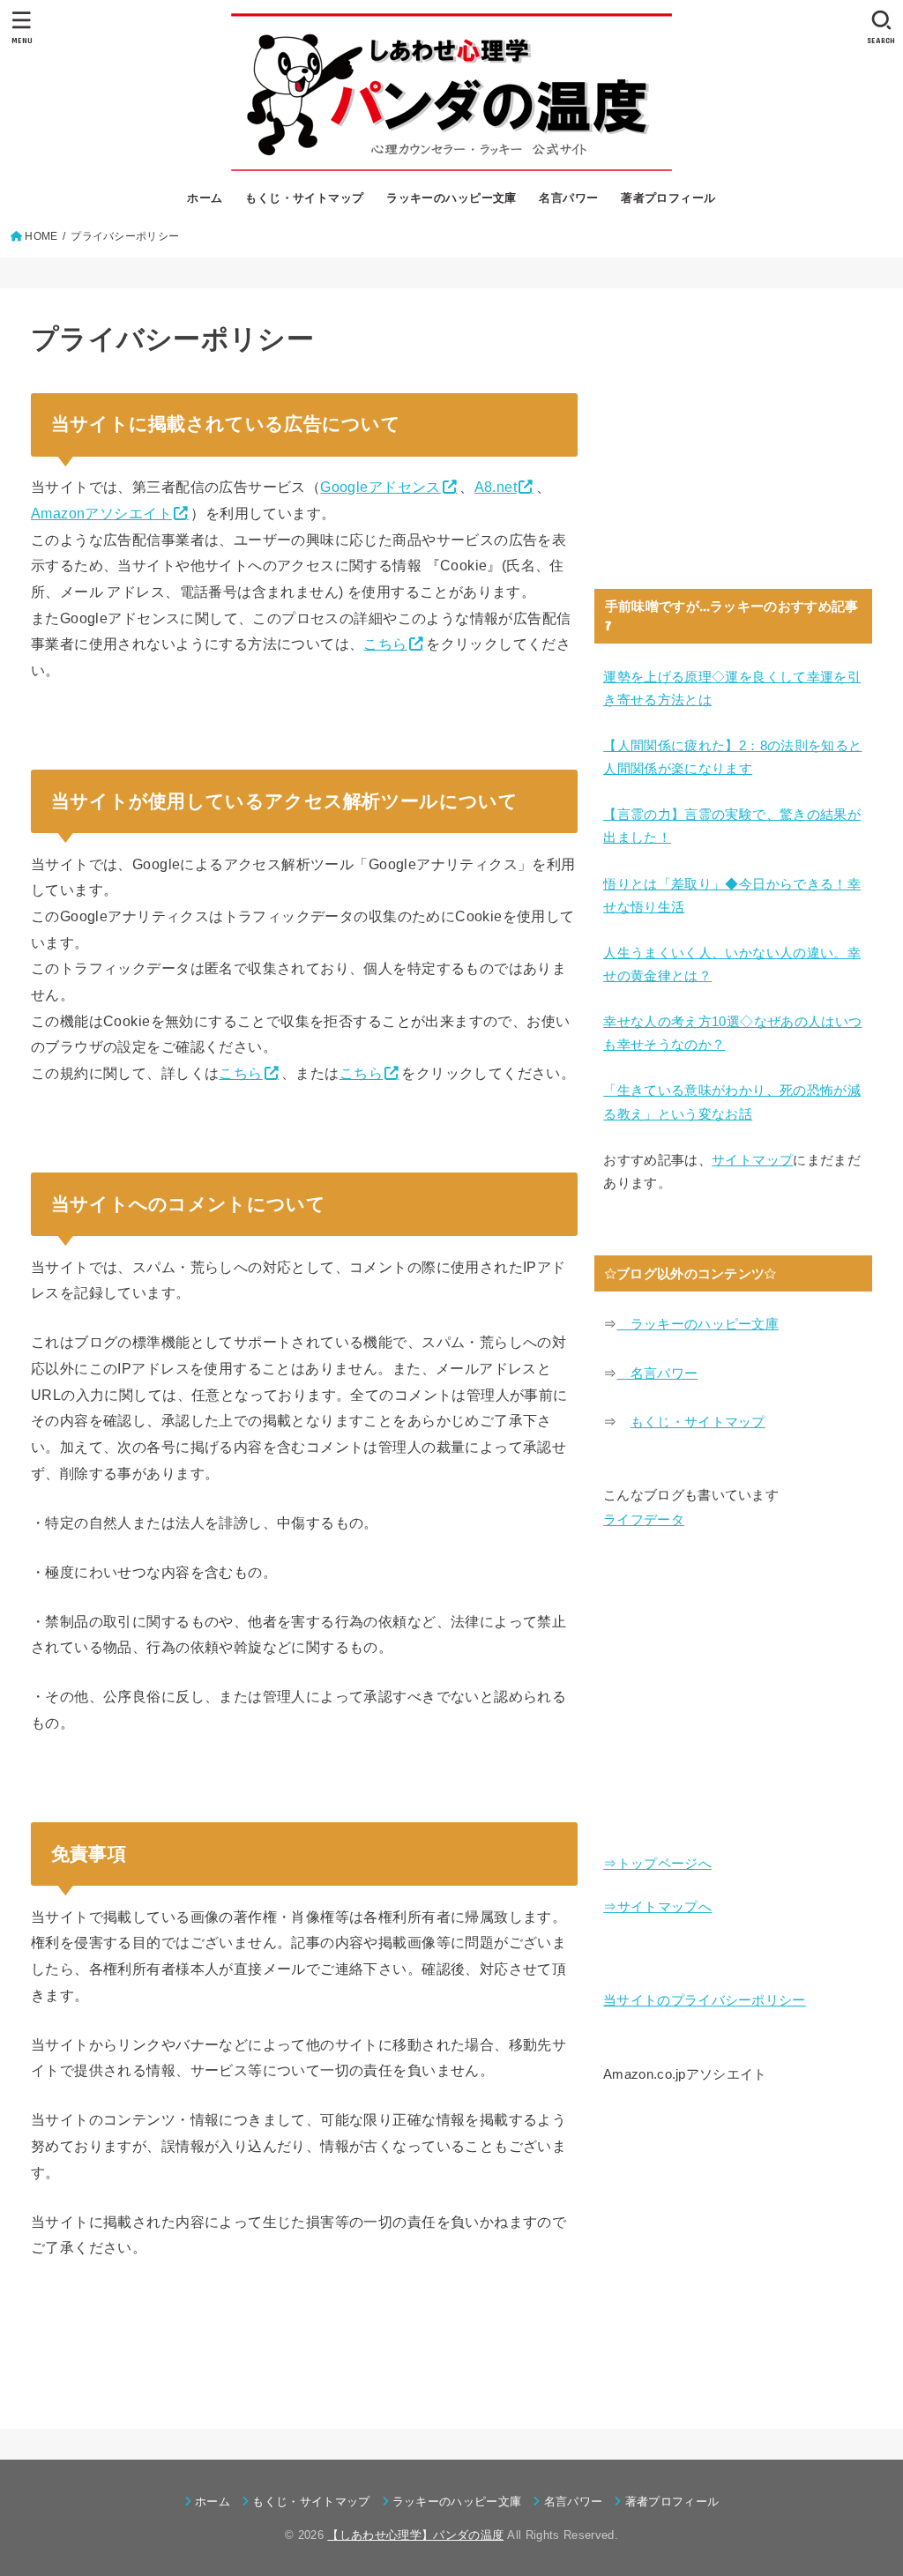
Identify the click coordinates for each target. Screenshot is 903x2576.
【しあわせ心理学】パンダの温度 (415, 2535)
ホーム (205, 198)
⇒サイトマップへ (657, 1907)
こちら (385, 644)
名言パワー (568, 198)
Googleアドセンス (381, 487)
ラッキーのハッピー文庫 (451, 198)
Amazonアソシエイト (101, 513)
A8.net (496, 487)
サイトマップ (752, 1160)
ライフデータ (644, 1520)
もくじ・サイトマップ (304, 198)
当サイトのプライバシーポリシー (705, 2000)
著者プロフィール (668, 198)
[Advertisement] (733, 438)
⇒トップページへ (657, 1864)
